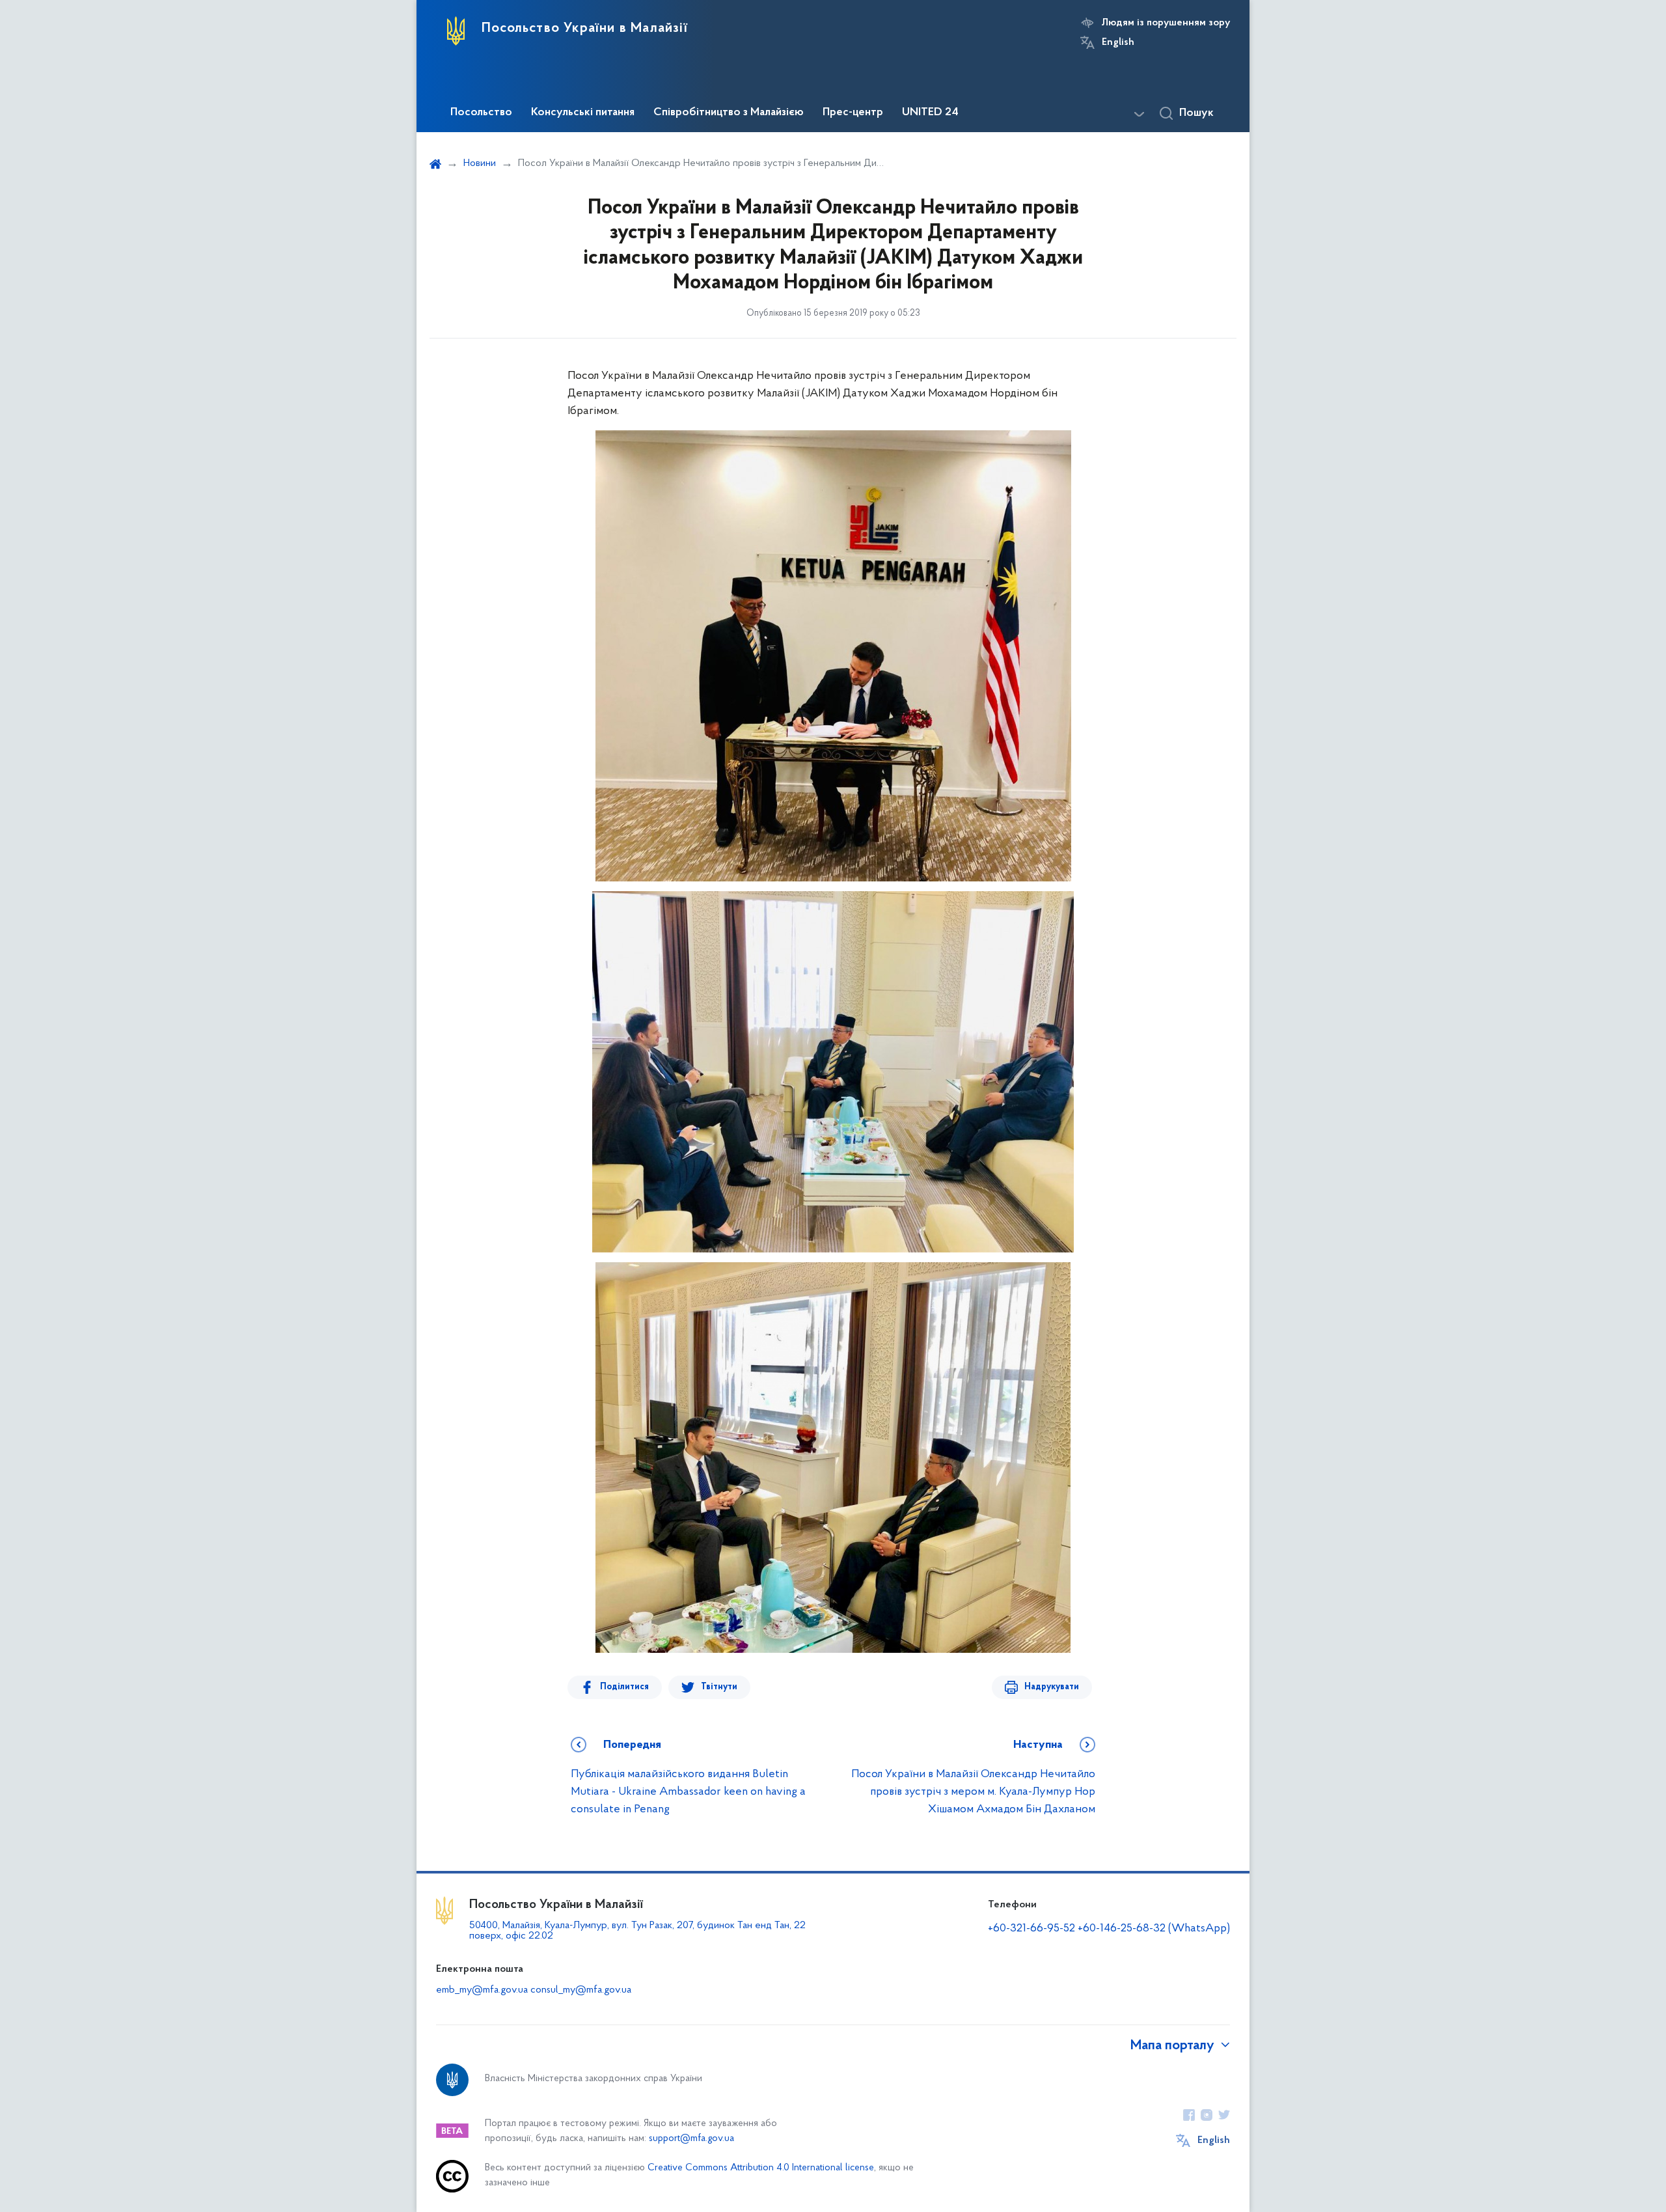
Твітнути (719, 1687)
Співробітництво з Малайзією (729, 113)
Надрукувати (1052, 1687)
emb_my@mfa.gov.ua (482, 1990)
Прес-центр (853, 113)
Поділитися (624, 1687)
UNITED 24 (930, 113)
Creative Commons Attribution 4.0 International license (761, 2168)
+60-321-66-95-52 (1031, 1929)
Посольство (481, 113)
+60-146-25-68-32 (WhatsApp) (1154, 1929)
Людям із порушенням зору (1166, 23)
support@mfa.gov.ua (691, 2139)
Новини (480, 163)
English (1118, 42)
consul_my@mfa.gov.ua (581, 1990)
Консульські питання (583, 113)
